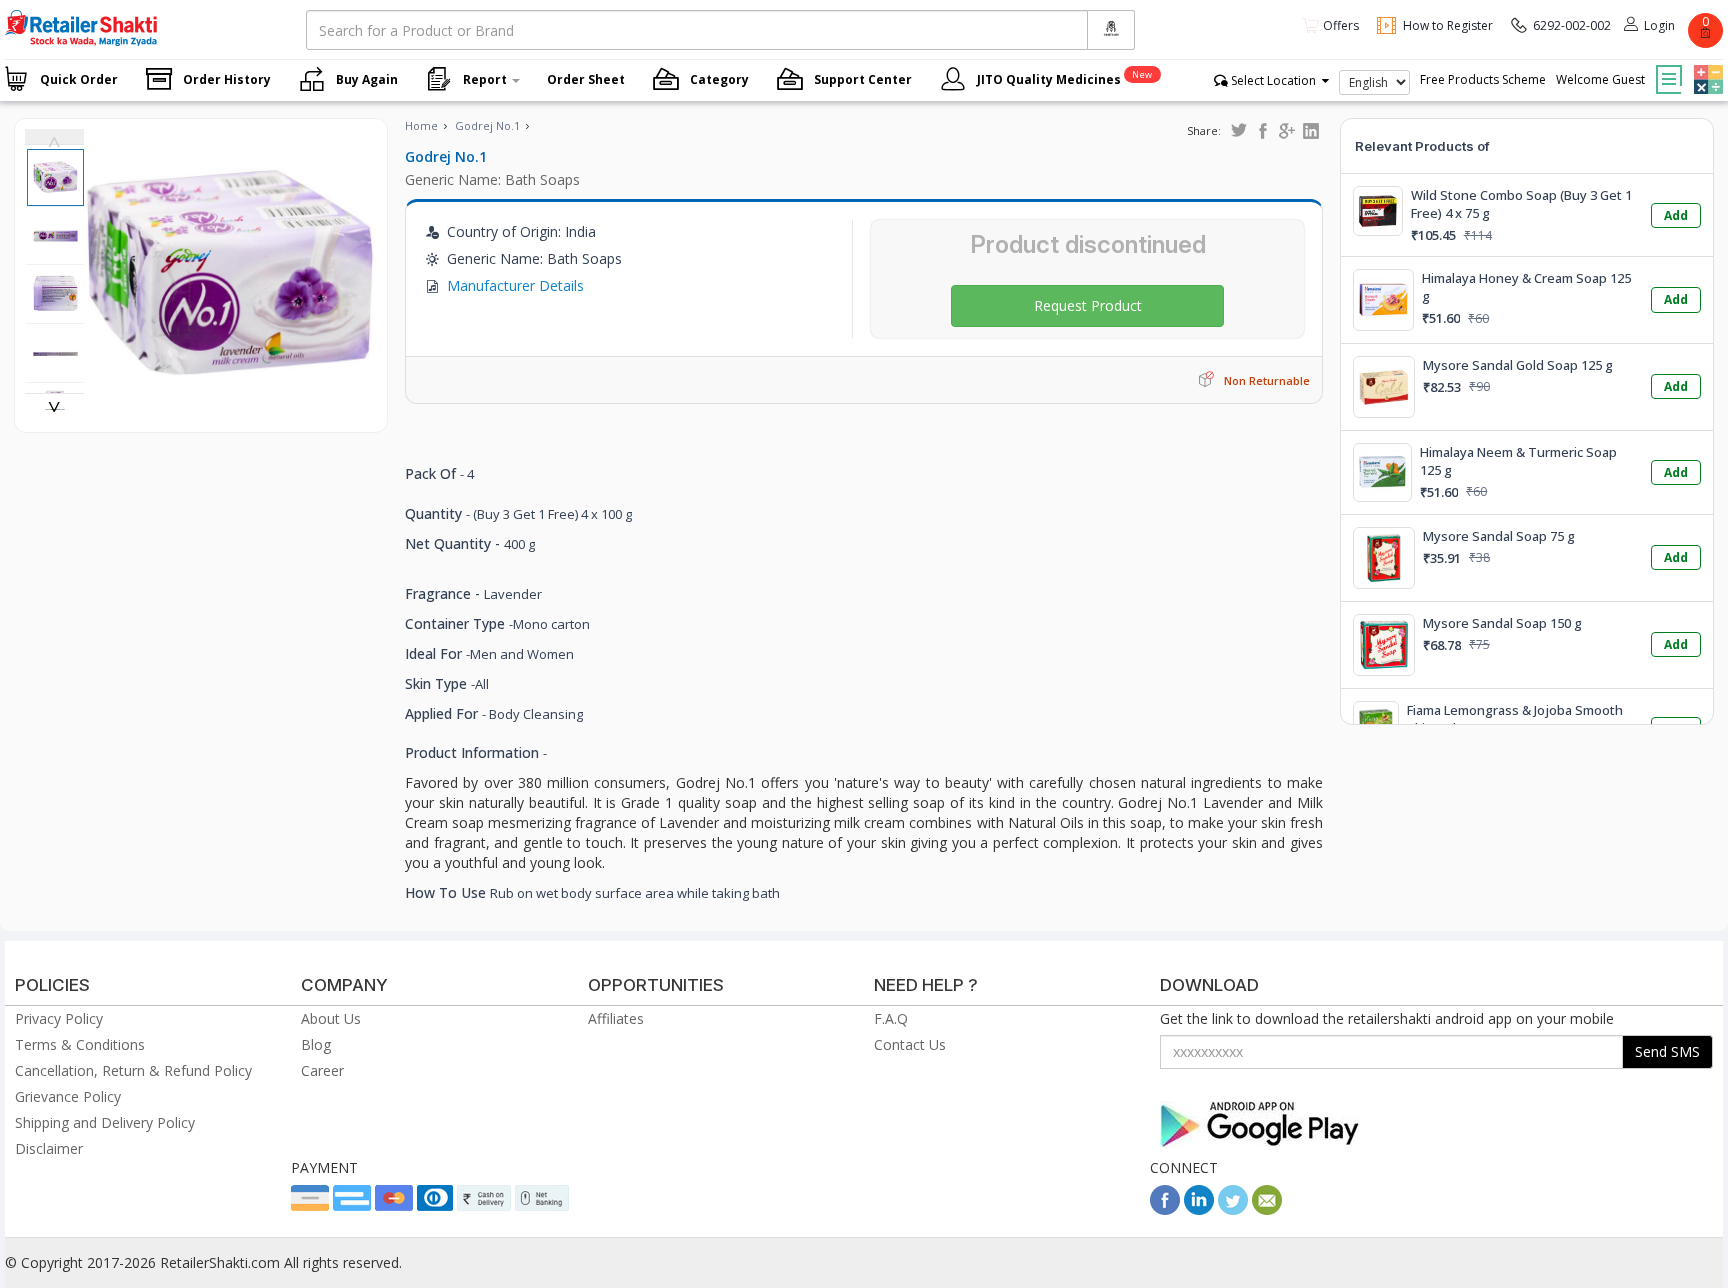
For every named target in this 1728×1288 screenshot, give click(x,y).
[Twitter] (1233, 1209)
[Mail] (1267, 1209)
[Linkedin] (1199, 1209)
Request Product (1088, 305)
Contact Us (910, 1044)
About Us (331, 1018)
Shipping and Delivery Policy (105, 1122)
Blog (316, 1044)
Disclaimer (49, 1148)
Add (1676, 215)
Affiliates (616, 1018)
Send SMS (1667, 1051)
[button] (1706, 65)
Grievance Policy (68, 1096)
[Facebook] (1165, 1209)
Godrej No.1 (487, 125)
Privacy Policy (59, 1018)
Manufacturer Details (515, 285)
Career (322, 1070)
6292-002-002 (1572, 25)
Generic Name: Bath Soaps (492, 179)
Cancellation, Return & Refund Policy (133, 1070)
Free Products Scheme (1483, 79)
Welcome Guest (1600, 79)
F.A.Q (891, 1018)
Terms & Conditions (80, 1044)
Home (421, 125)
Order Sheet (586, 79)
